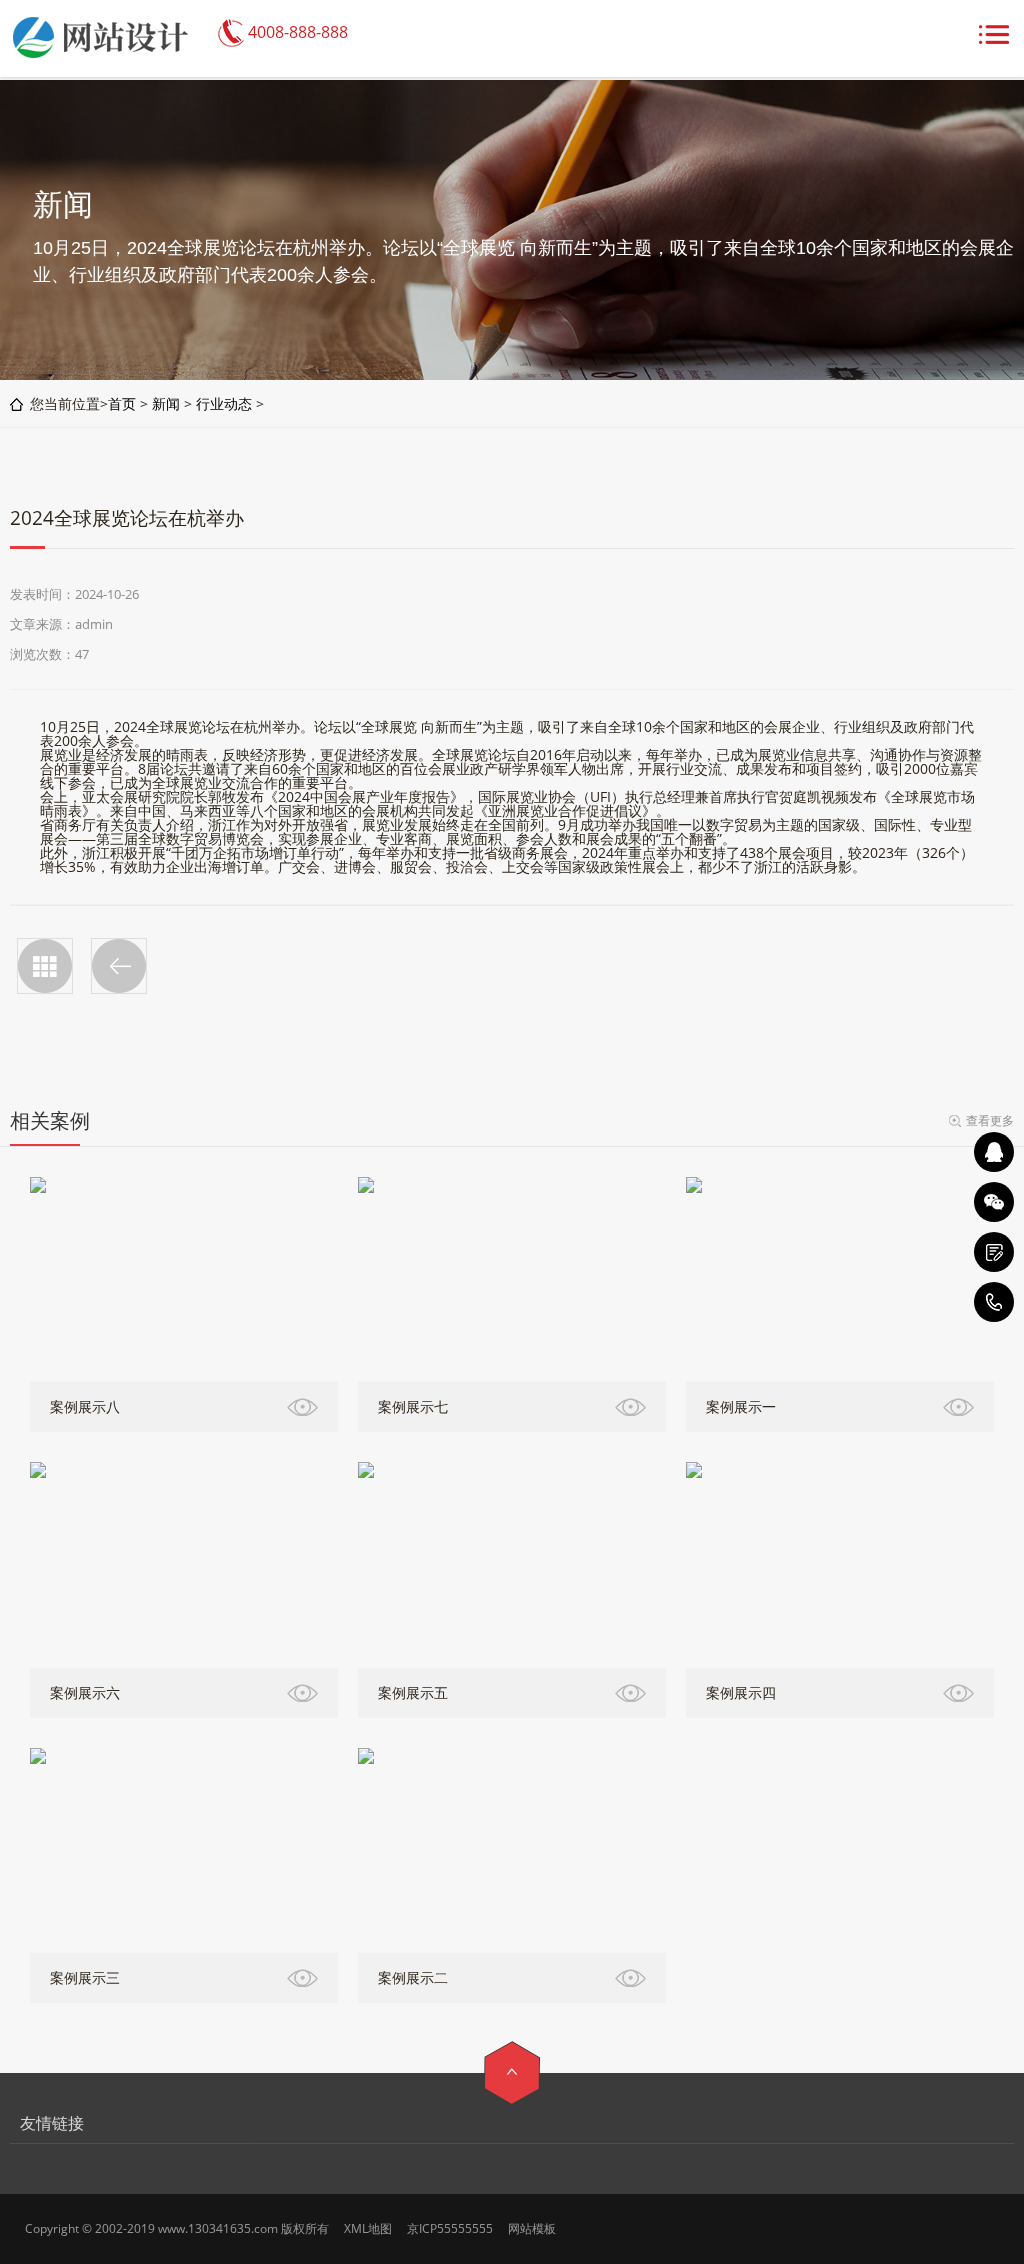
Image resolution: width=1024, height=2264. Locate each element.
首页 (122, 403)
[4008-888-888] (994, 1302)
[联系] (994, 1252)
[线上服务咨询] (994, 1152)
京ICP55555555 (450, 2228)
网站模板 (532, 2228)
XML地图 (368, 2228)
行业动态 (224, 403)
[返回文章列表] (45, 966)
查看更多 (990, 1120)
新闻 (166, 403)
